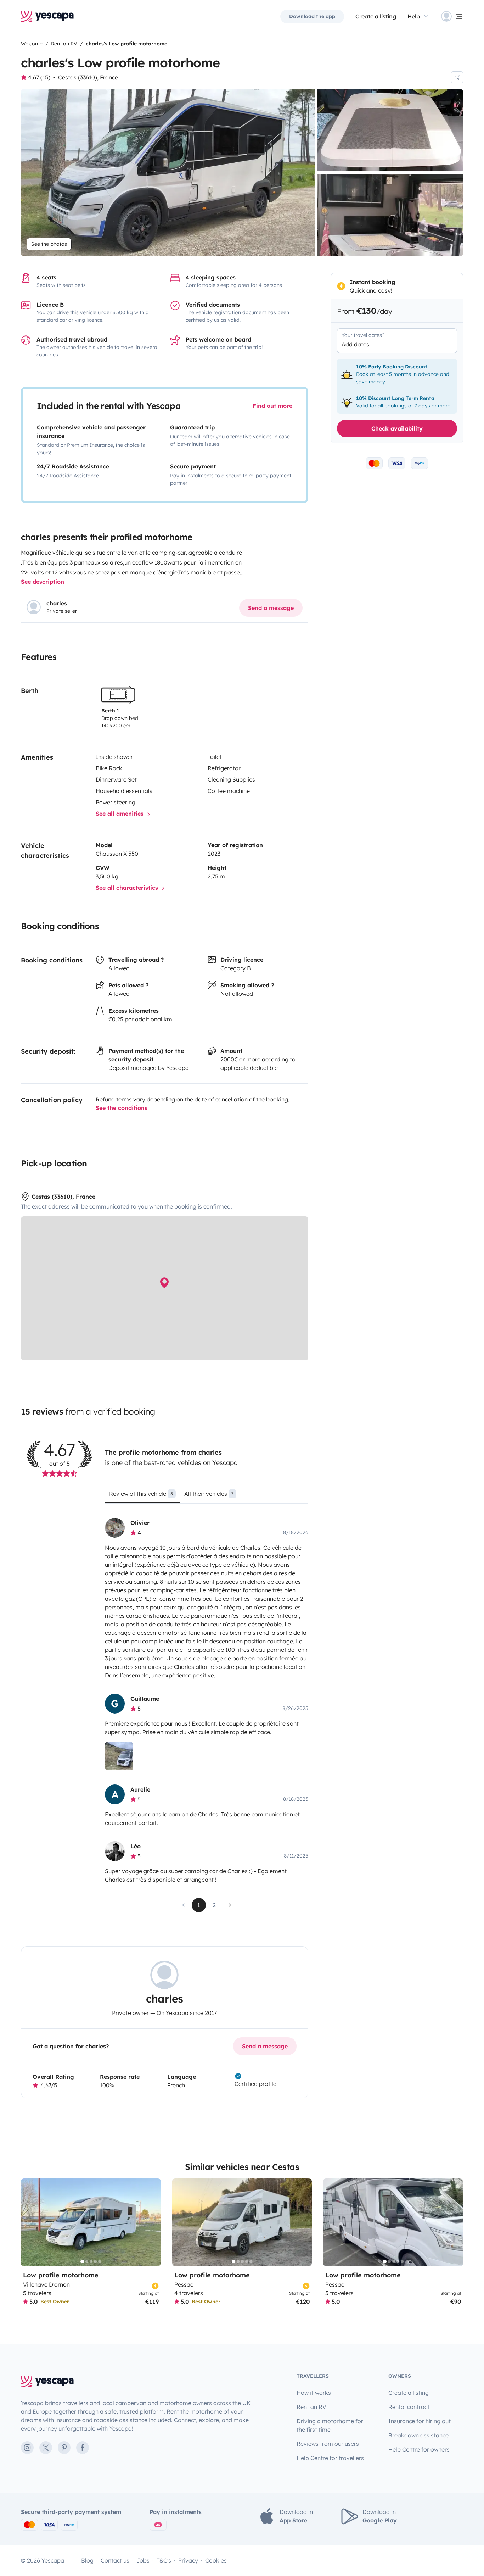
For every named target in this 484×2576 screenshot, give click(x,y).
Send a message (271, 608)
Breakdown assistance (418, 2435)
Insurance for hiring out (420, 2421)
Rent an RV (311, 2407)
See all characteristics (128, 888)
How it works (314, 2393)
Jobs (143, 2560)
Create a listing (376, 16)
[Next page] (230, 1905)
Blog (87, 2560)
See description (43, 582)
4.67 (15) (39, 77)
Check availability (397, 428)
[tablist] (206, 1496)
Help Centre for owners (419, 2449)
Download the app (312, 16)
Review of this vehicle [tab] (141, 1494)
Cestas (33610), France (88, 77)
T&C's (164, 2560)
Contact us (115, 2560)
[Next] (152, 2222)
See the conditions (122, 1108)
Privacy (188, 2560)
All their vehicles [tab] (209, 1494)
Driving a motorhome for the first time (330, 2425)
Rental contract (409, 2407)
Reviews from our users (328, 2444)
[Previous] (29, 2222)
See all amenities (120, 814)
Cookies (216, 2560)
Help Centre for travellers (330, 2458)
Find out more (272, 406)
